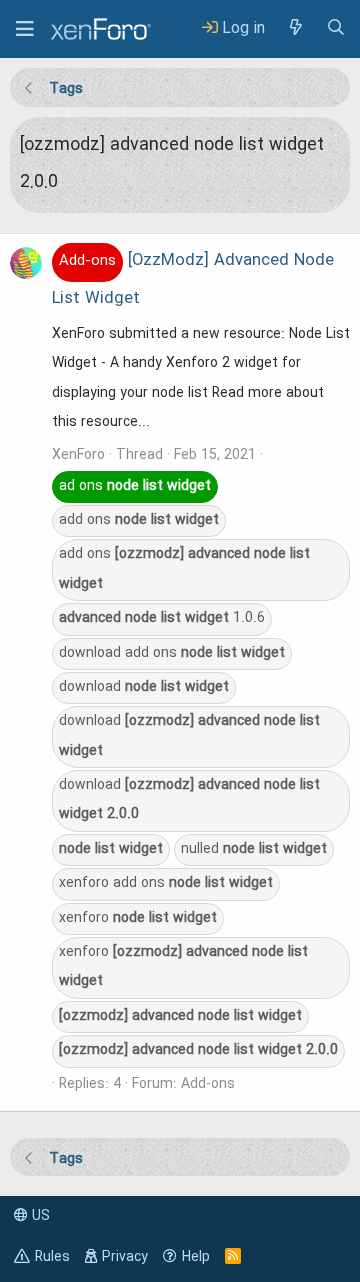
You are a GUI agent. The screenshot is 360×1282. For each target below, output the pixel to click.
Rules (52, 1257)
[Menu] (25, 29)
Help (196, 1257)
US (39, 1216)
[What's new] (295, 28)
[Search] (336, 28)
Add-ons (208, 1084)
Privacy (125, 1257)
